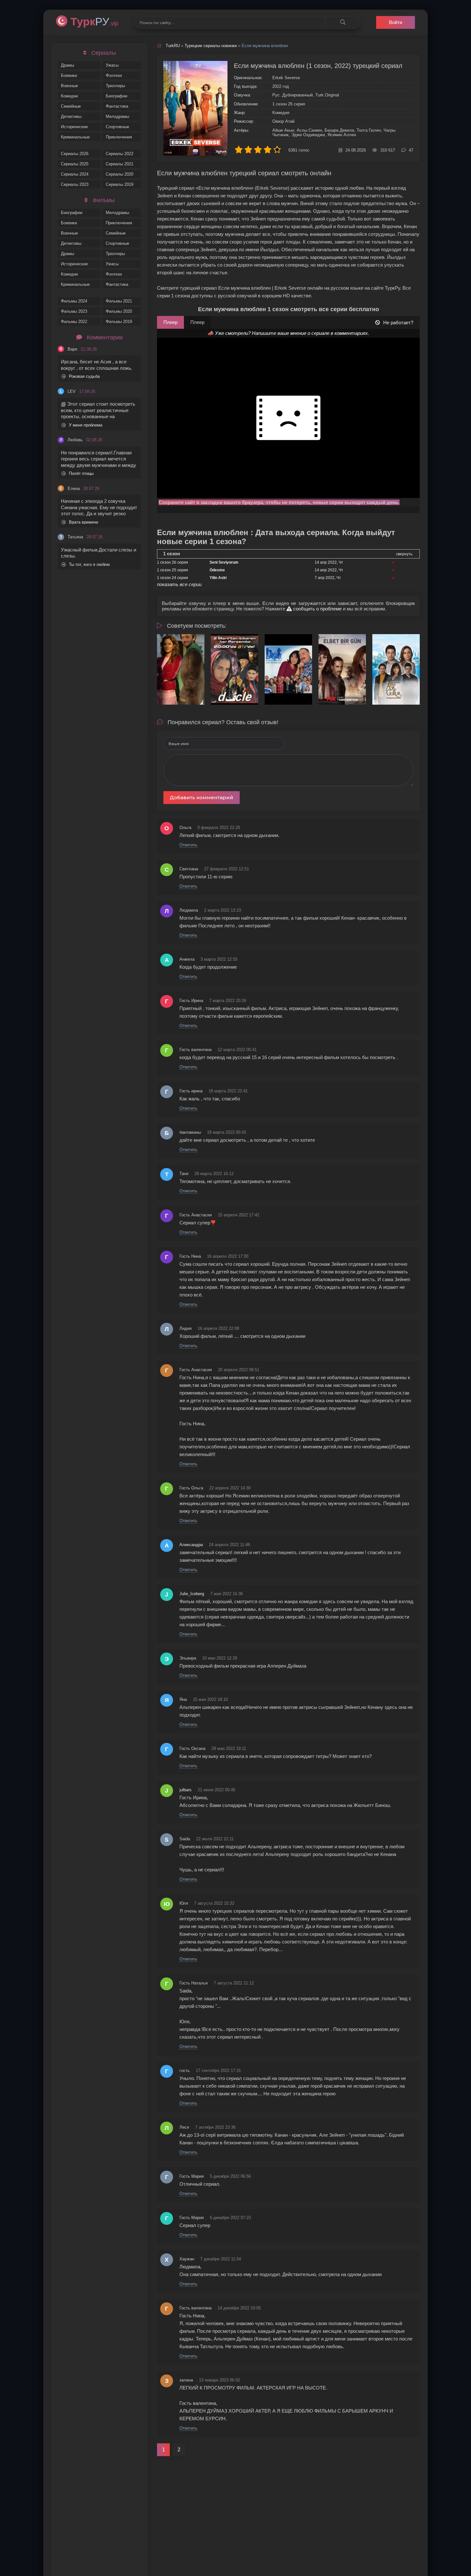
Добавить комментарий (202, 797)
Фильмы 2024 (74, 301)
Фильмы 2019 (119, 322)
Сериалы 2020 (120, 174)
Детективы (71, 116)
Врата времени (83, 522)
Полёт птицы (81, 473)
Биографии (116, 96)
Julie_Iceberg (192, 1594)
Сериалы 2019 (120, 184)
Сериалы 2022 (120, 154)
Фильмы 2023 (74, 311)
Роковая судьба (84, 376)
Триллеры (115, 86)
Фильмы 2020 (119, 311)
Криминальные (75, 137)
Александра (191, 1545)
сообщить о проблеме (317, 609)
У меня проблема (86, 425)
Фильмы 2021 (119, 301)
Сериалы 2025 (75, 164)
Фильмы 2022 (74, 322)
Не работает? (398, 323)
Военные (69, 86)
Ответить (188, 845)
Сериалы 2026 (75, 154)
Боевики (69, 75)
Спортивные (117, 127)
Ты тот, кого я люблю (89, 564)
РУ (94, 21)
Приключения (119, 137)
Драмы (67, 65)
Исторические (74, 127)
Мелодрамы (117, 116)
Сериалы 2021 (120, 164)
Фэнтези (114, 75)
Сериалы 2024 (75, 174)
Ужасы (112, 65)
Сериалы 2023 (75, 184)
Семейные (71, 106)
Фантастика (117, 106)
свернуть (404, 554)
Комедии (69, 96)
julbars (186, 1790)
